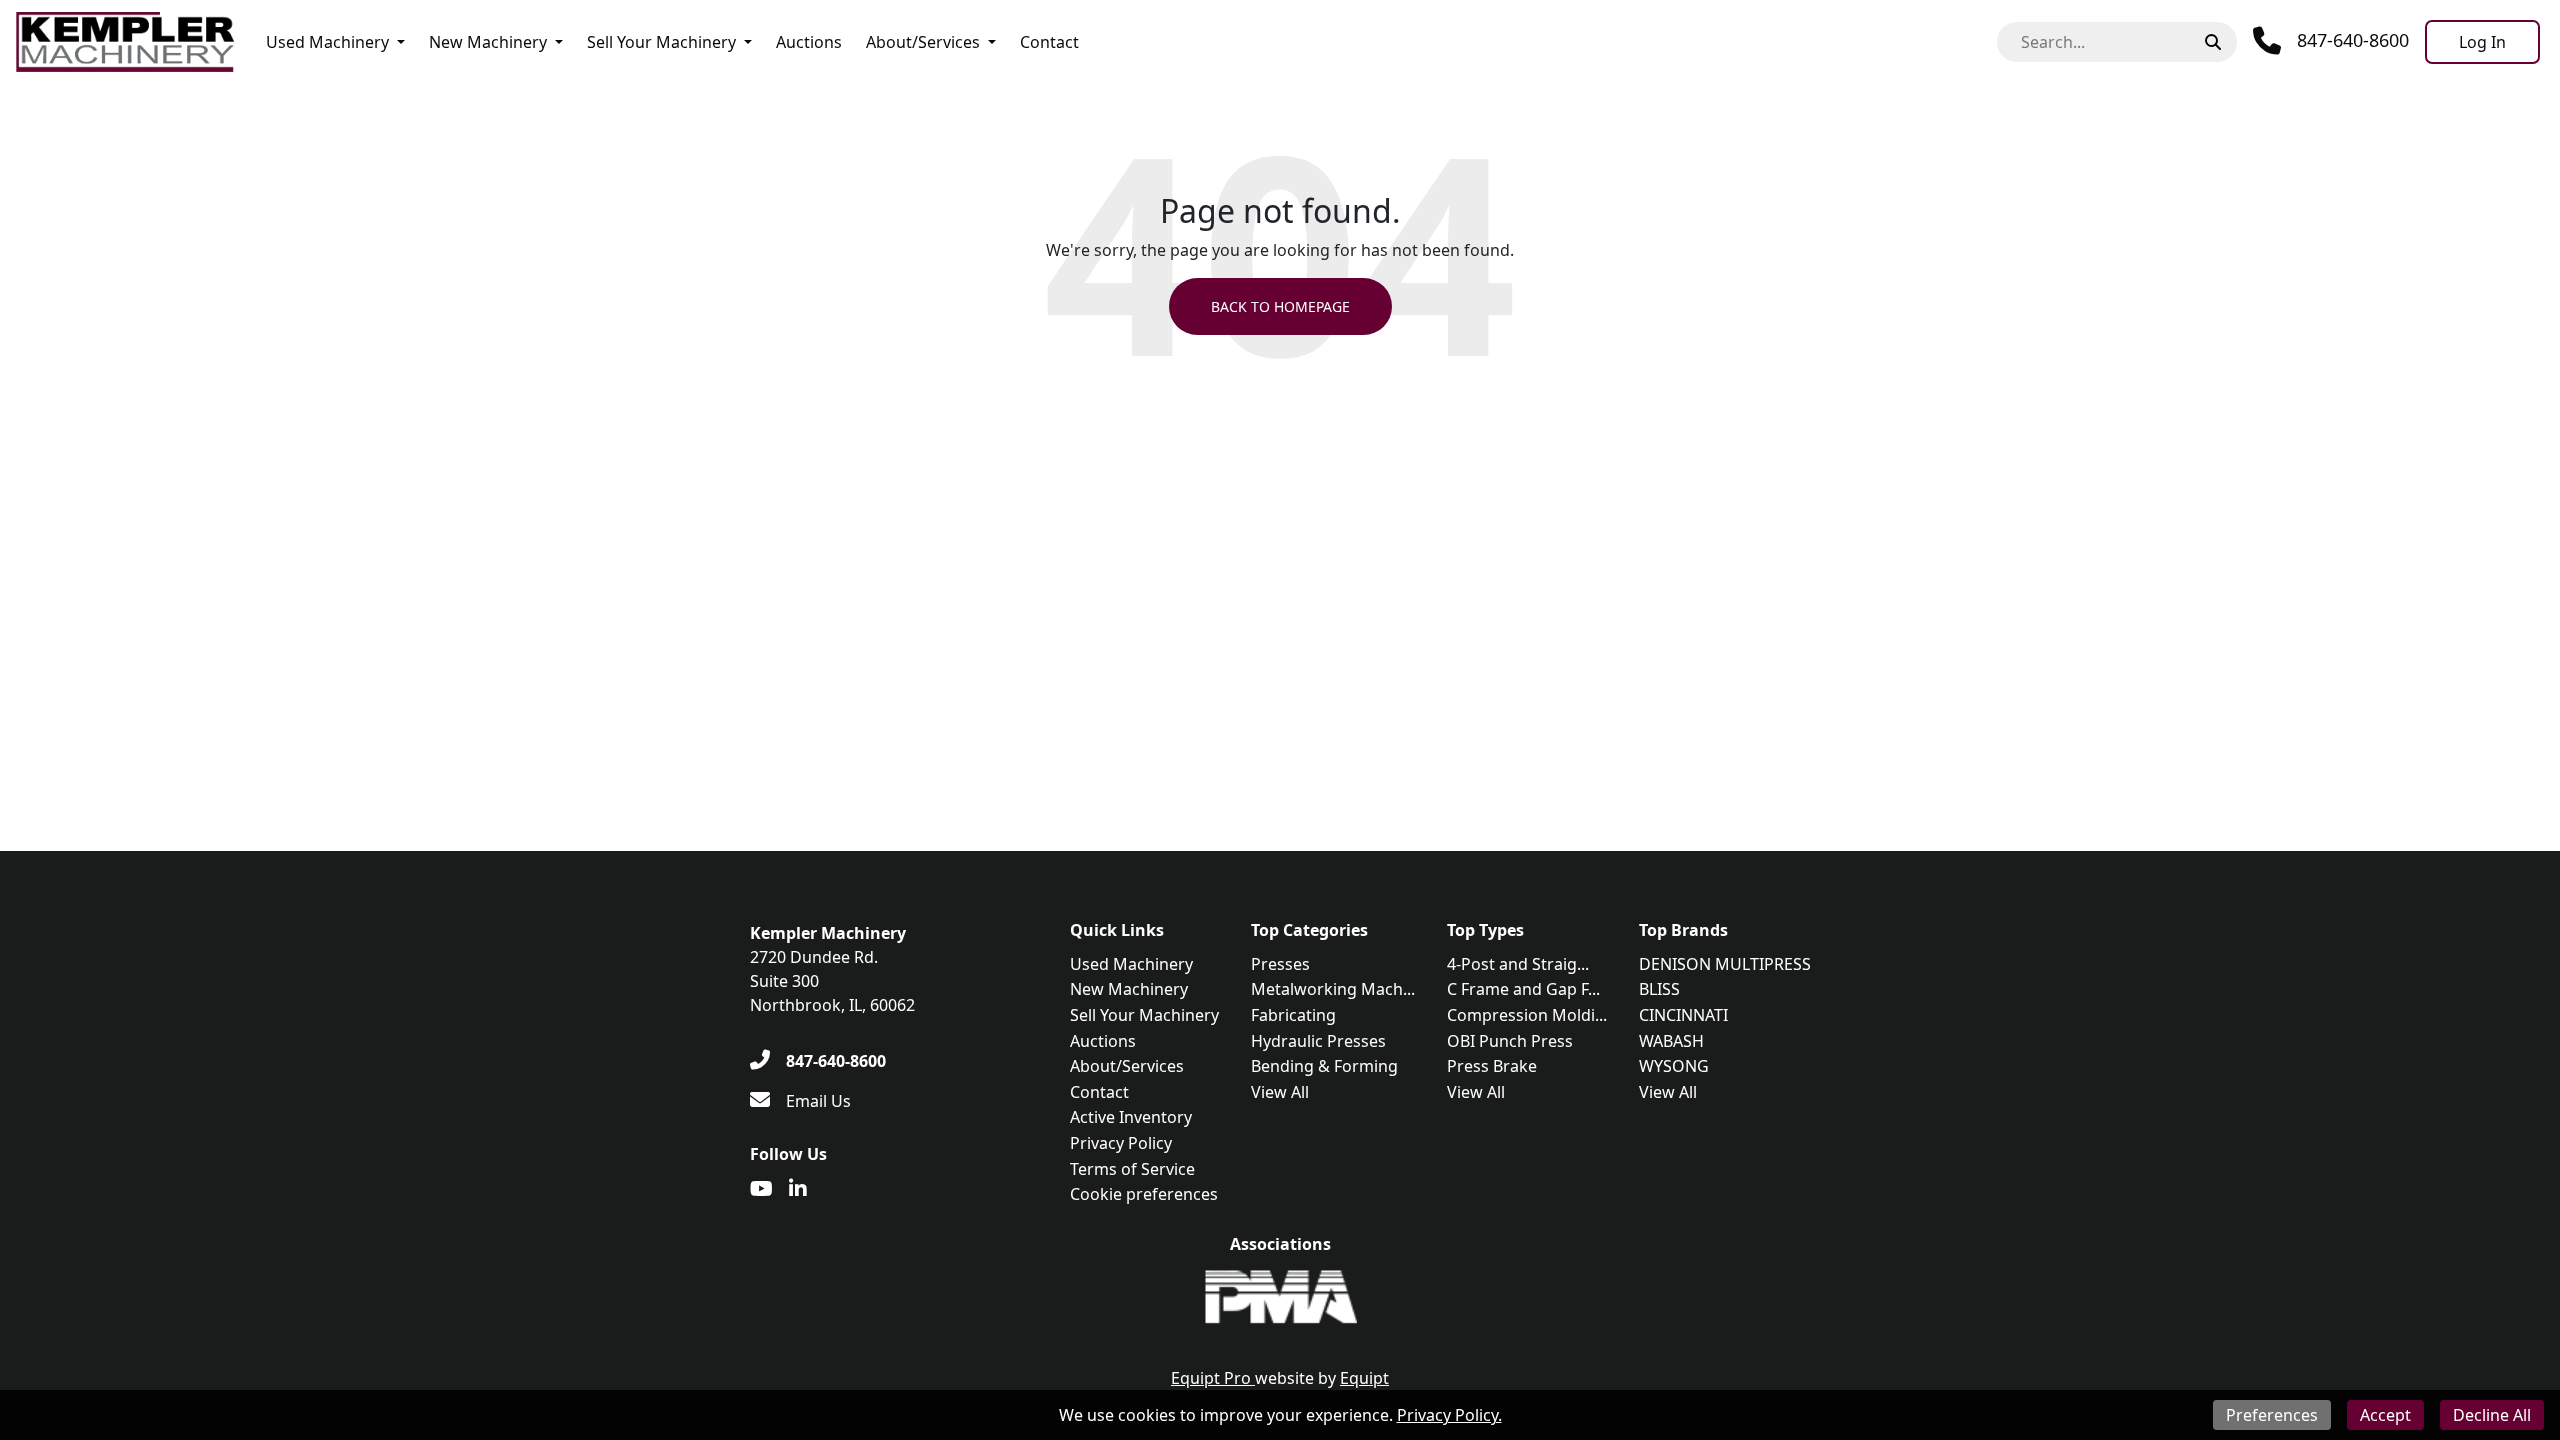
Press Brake (1492, 1066)
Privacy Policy (1121, 1143)
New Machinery (488, 42)
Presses (1280, 964)
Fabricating (1293, 1015)
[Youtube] (761, 1189)
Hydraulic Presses (1318, 1041)
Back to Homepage (1280, 306)
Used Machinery (327, 42)
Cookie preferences (1144, 1194)
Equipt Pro (1213, 1378)
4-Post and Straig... (1518, 964)
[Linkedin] (798, 1189)
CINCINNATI (1683, 1015)
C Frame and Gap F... (1523, 989)
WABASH (1671, 1041)
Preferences (2272, 1415)
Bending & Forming (1324, 1066)
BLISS (1659, 989)
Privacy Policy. (1449, 1415)
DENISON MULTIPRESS (1725, 964)
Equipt (1364, 1378)
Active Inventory (1131, 1117)
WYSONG (1674, 1066)
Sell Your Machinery (661, 42)
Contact (1049, 42)
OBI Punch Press (1510, 1041)
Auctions (809, 42)
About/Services (923, 42)
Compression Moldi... (1527, 1015)
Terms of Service (1132, 1169)
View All (1280, 1092)
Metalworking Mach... (1333, 989)
